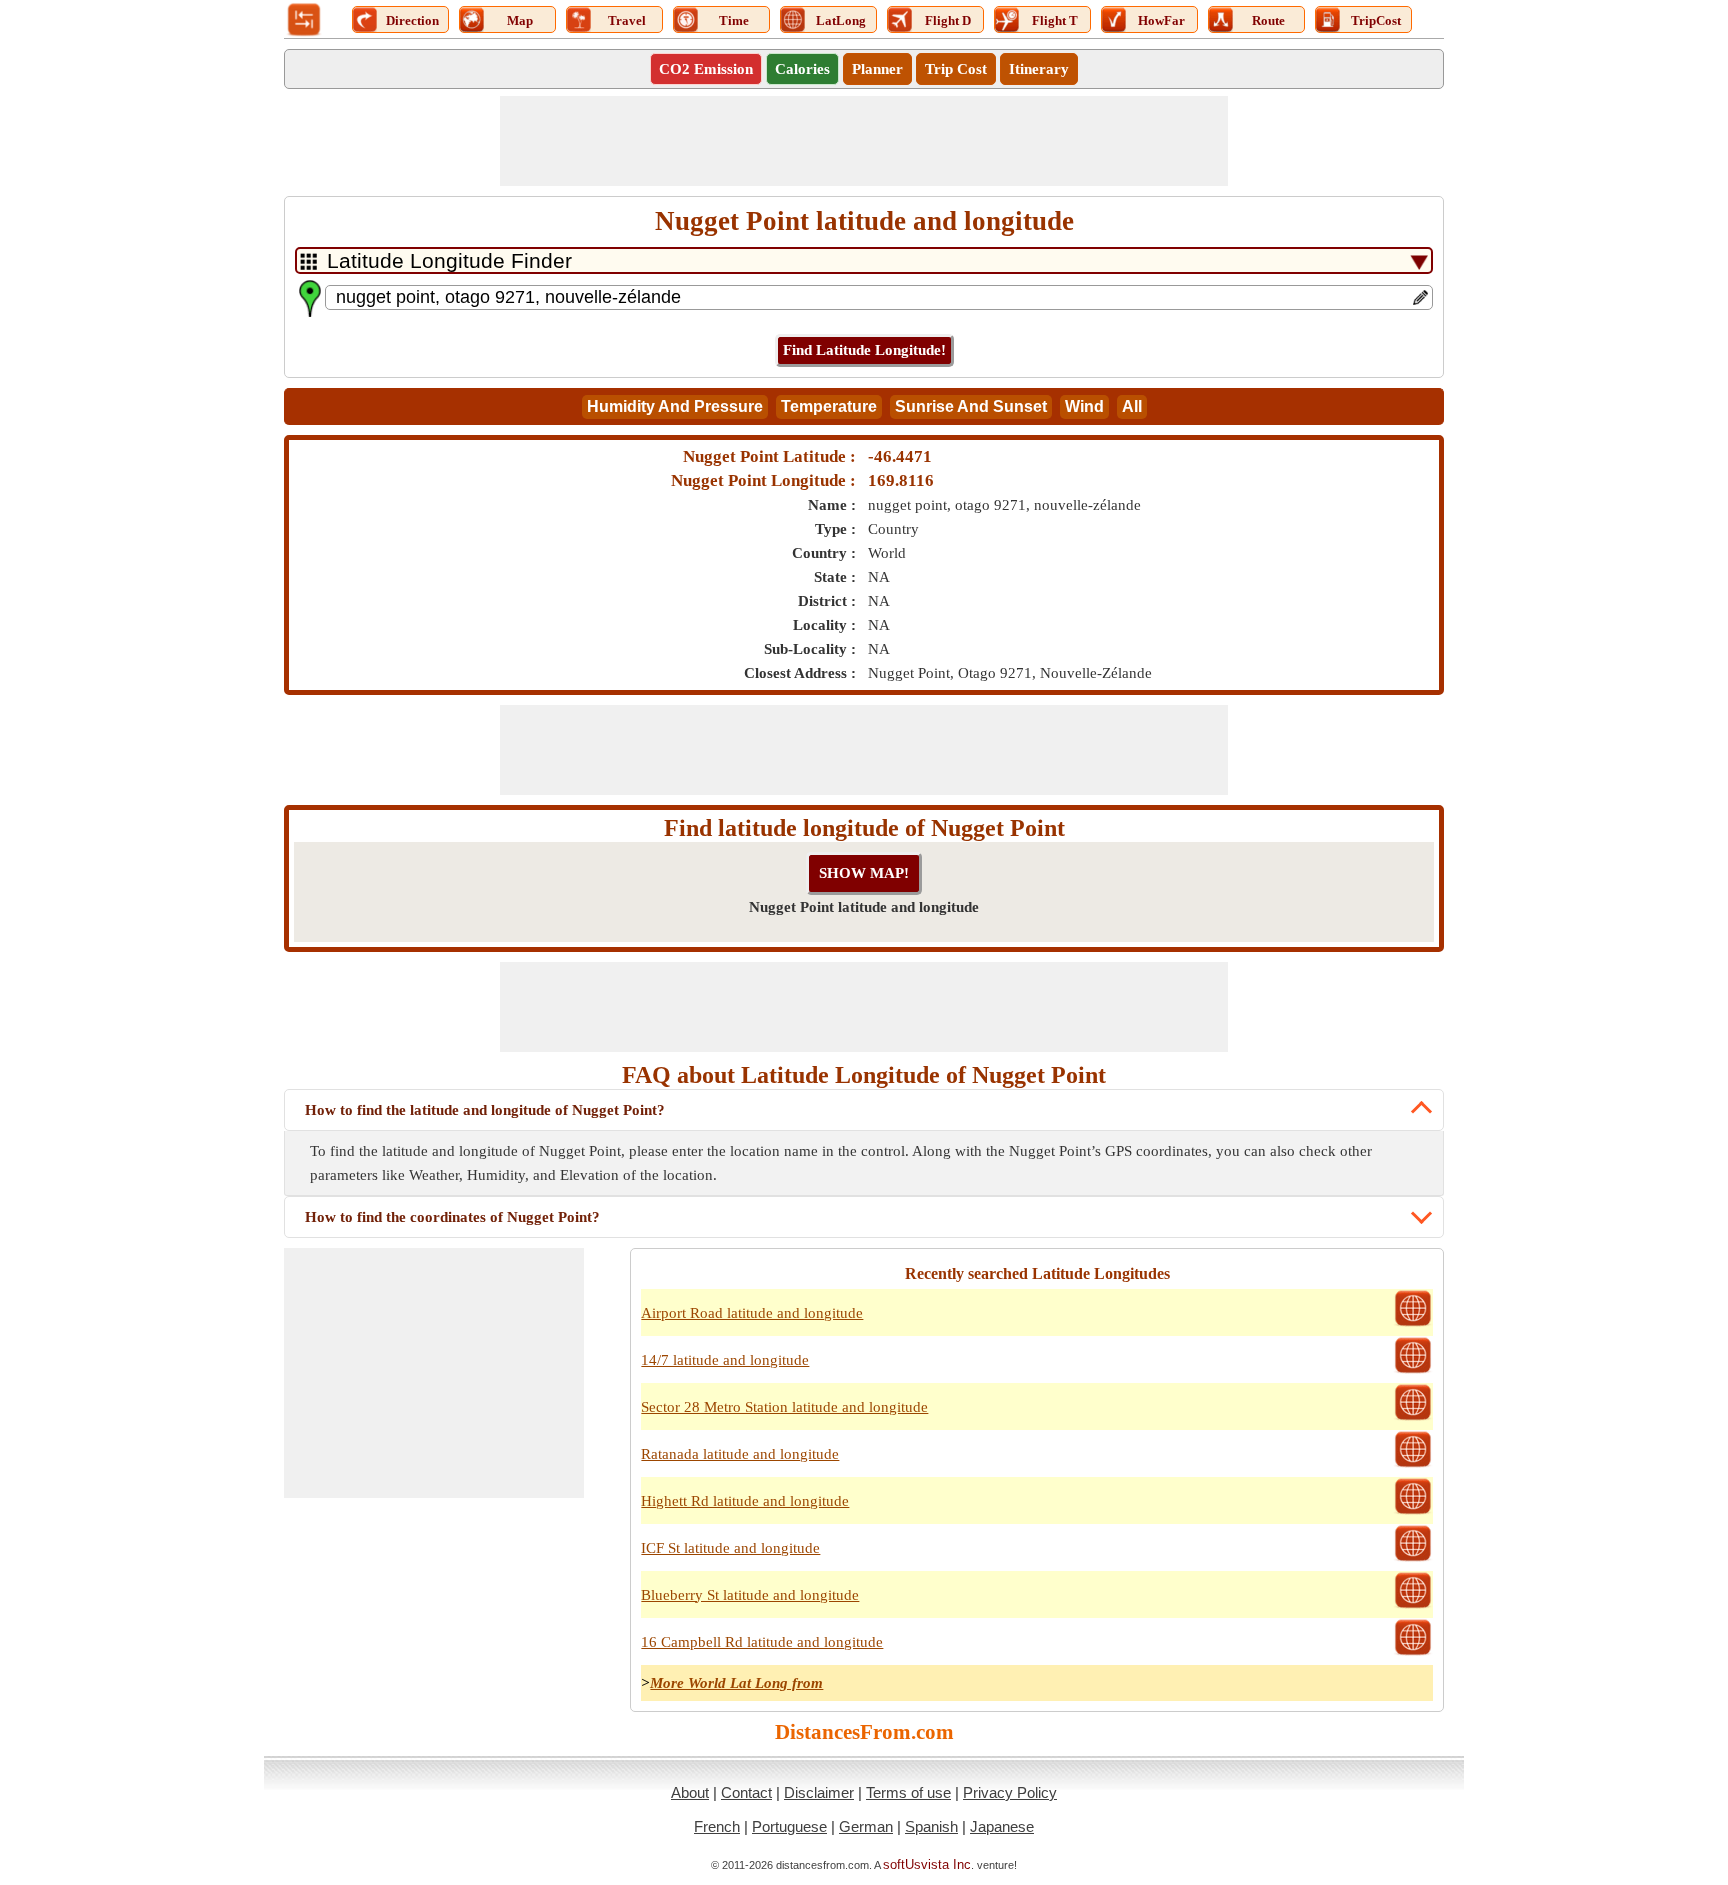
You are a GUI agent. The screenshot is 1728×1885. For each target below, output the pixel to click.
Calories (802, 69)
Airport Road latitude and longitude (752, 1313)
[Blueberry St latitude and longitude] (1413, 1606)
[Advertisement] (864, 141)
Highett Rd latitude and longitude (745, 1501)
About (690, 1792)
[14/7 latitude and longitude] (1413, 1371)
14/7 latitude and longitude (725, 1360)
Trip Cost (956, 69)
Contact (746, 1792)
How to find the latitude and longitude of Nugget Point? (485, 1110)
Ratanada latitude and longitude (740, 1454)
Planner (877, 69)
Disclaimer (819, 1792)
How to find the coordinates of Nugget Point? (452, 1217)
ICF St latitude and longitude (730, 1548)
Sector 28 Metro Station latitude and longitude (784, 1407)
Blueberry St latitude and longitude (750, 1595)
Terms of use (908, 1792)
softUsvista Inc (927, 1864)
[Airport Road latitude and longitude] (1413, 1324)
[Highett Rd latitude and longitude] (1413, 1512)
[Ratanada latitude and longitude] (1413, 1465)
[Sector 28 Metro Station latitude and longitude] (1413, 1418)
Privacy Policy (1010, 1792)
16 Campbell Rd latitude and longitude (762, 1642)
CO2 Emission (706, 69)
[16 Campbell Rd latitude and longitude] (1413, 1653)
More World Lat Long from (736, 1683)
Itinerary (1039, 69)
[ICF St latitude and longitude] (1413, 1559)
